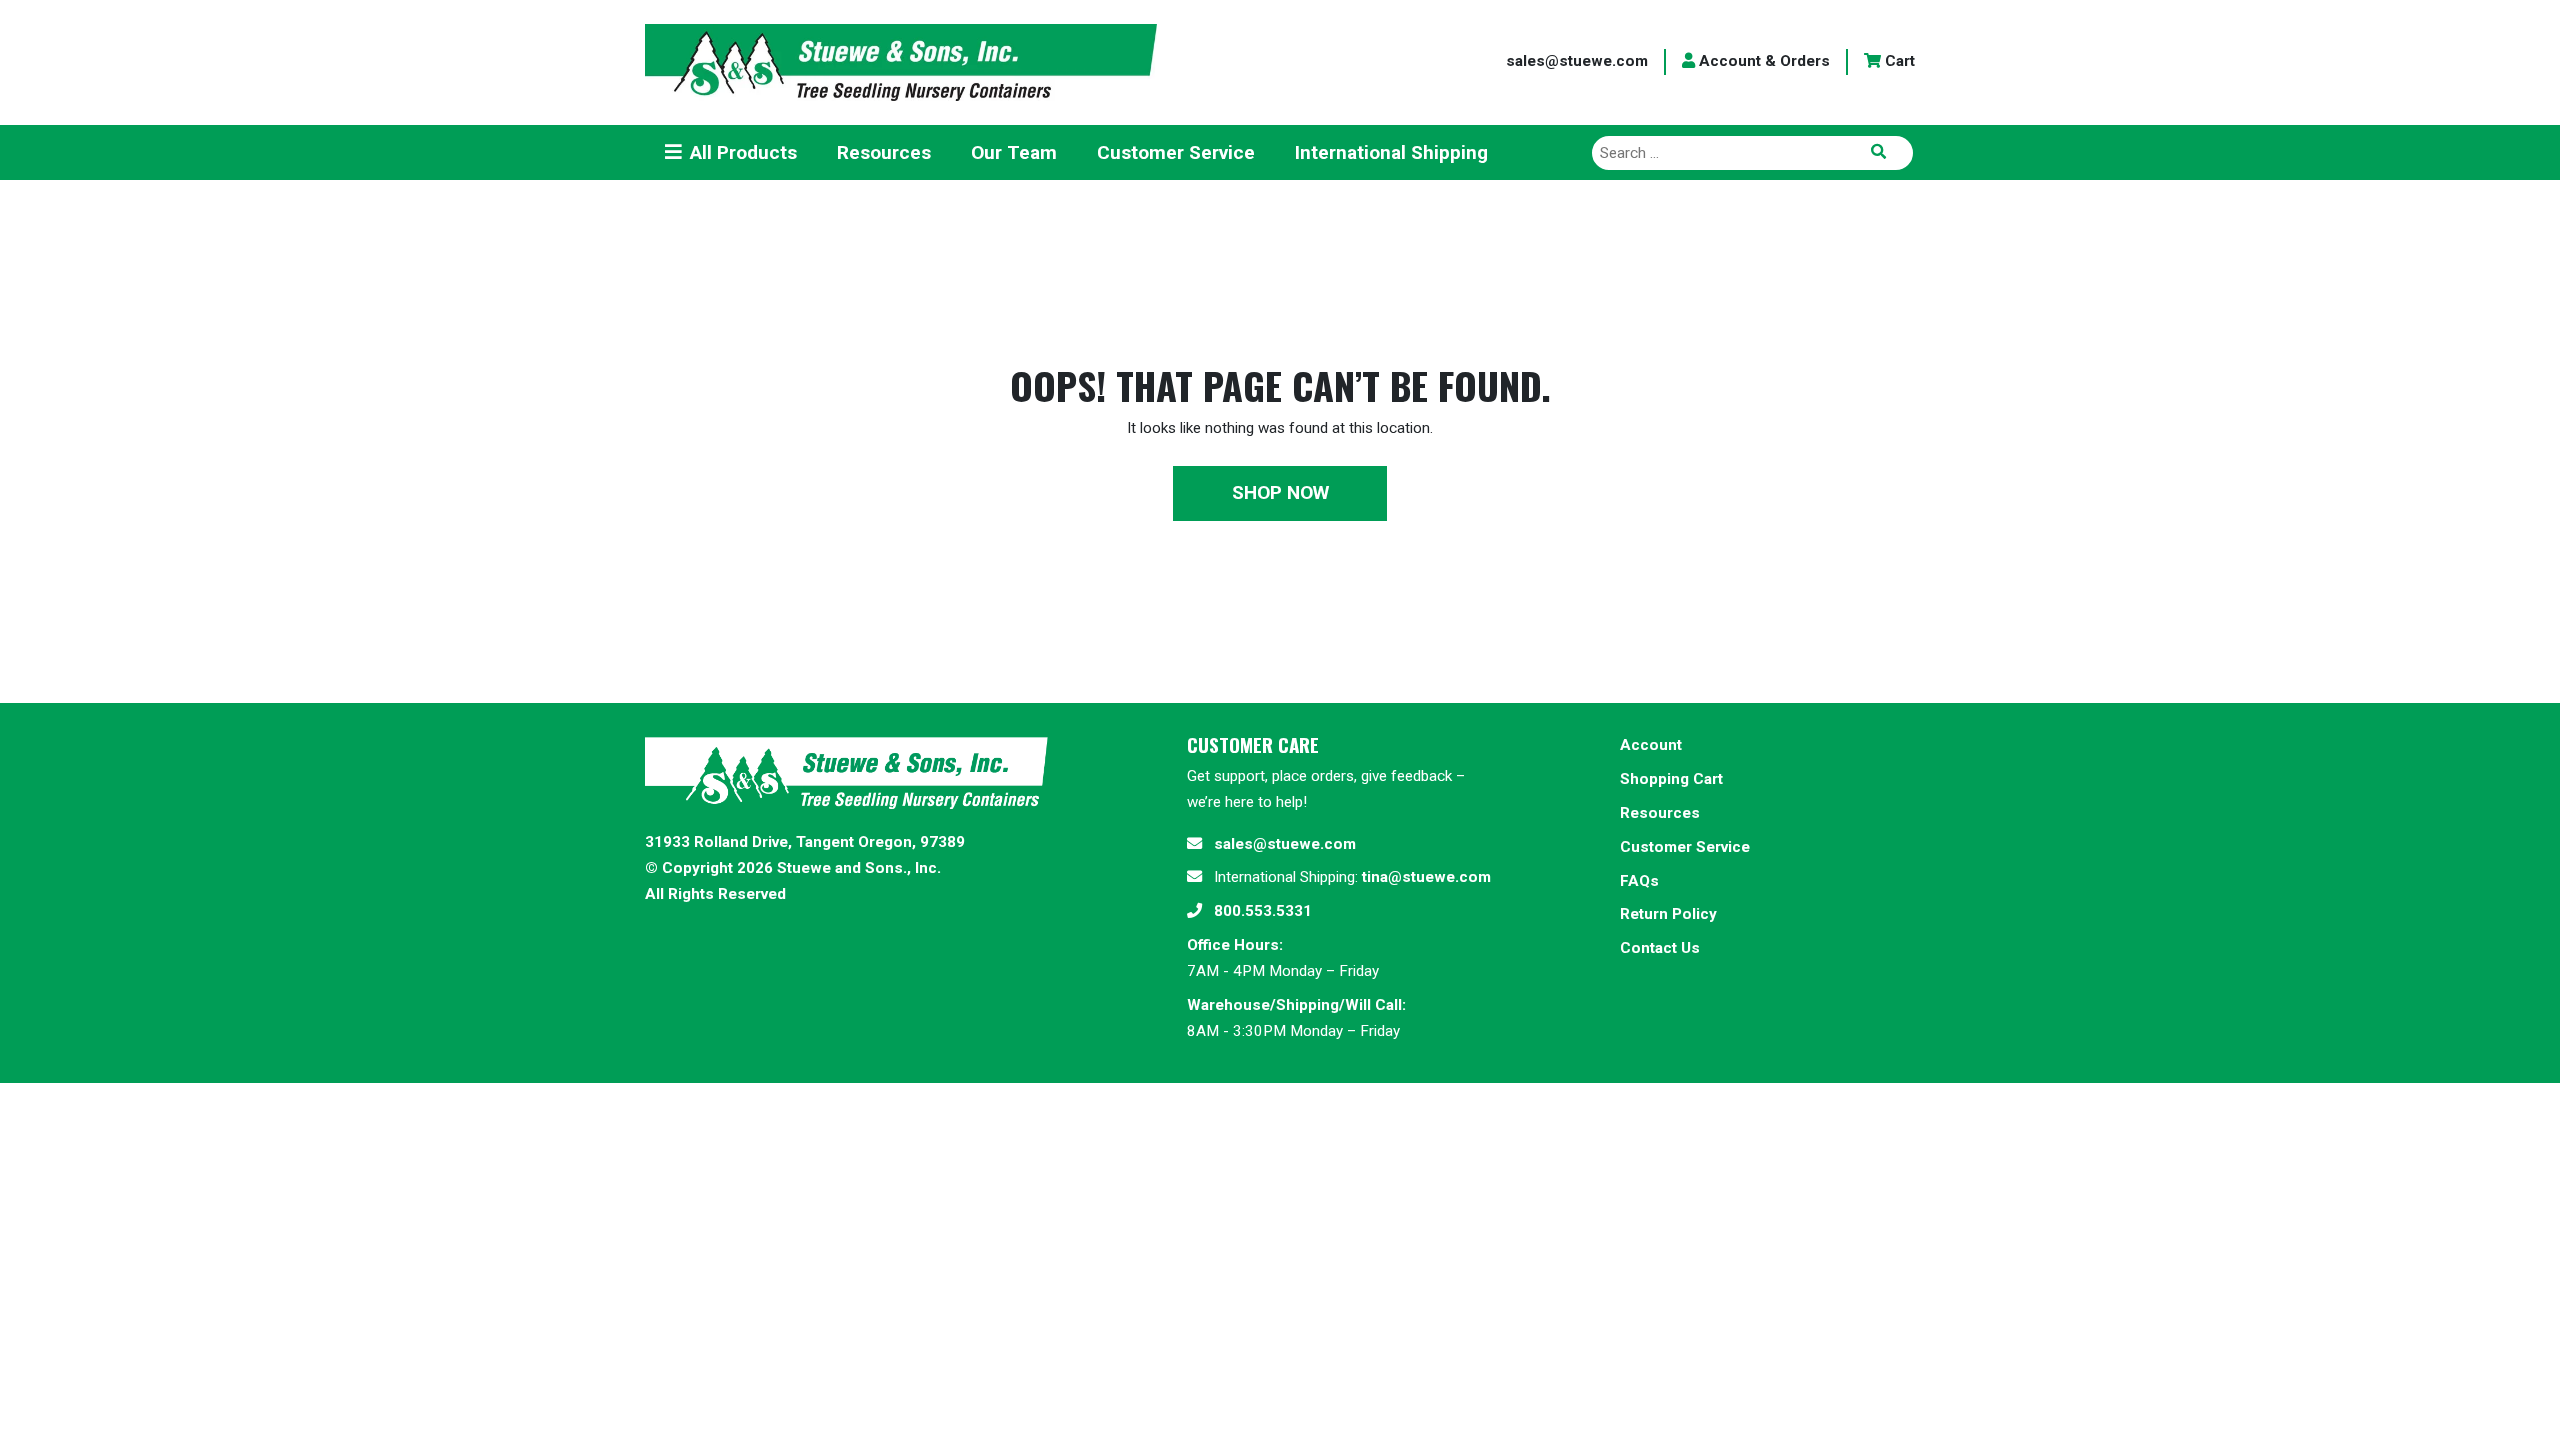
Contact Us (1660, 948)
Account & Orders (1762, 61)
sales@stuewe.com (1577, 61)
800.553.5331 (1263, 911)
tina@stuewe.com (1426, 877)
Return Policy (1668, 914)
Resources (1660, 813)
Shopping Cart (1671, 779)
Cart (1898, 61)
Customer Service (1685, 847)
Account (1651, 745)
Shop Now (1280, 492)
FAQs (1639, 881)
